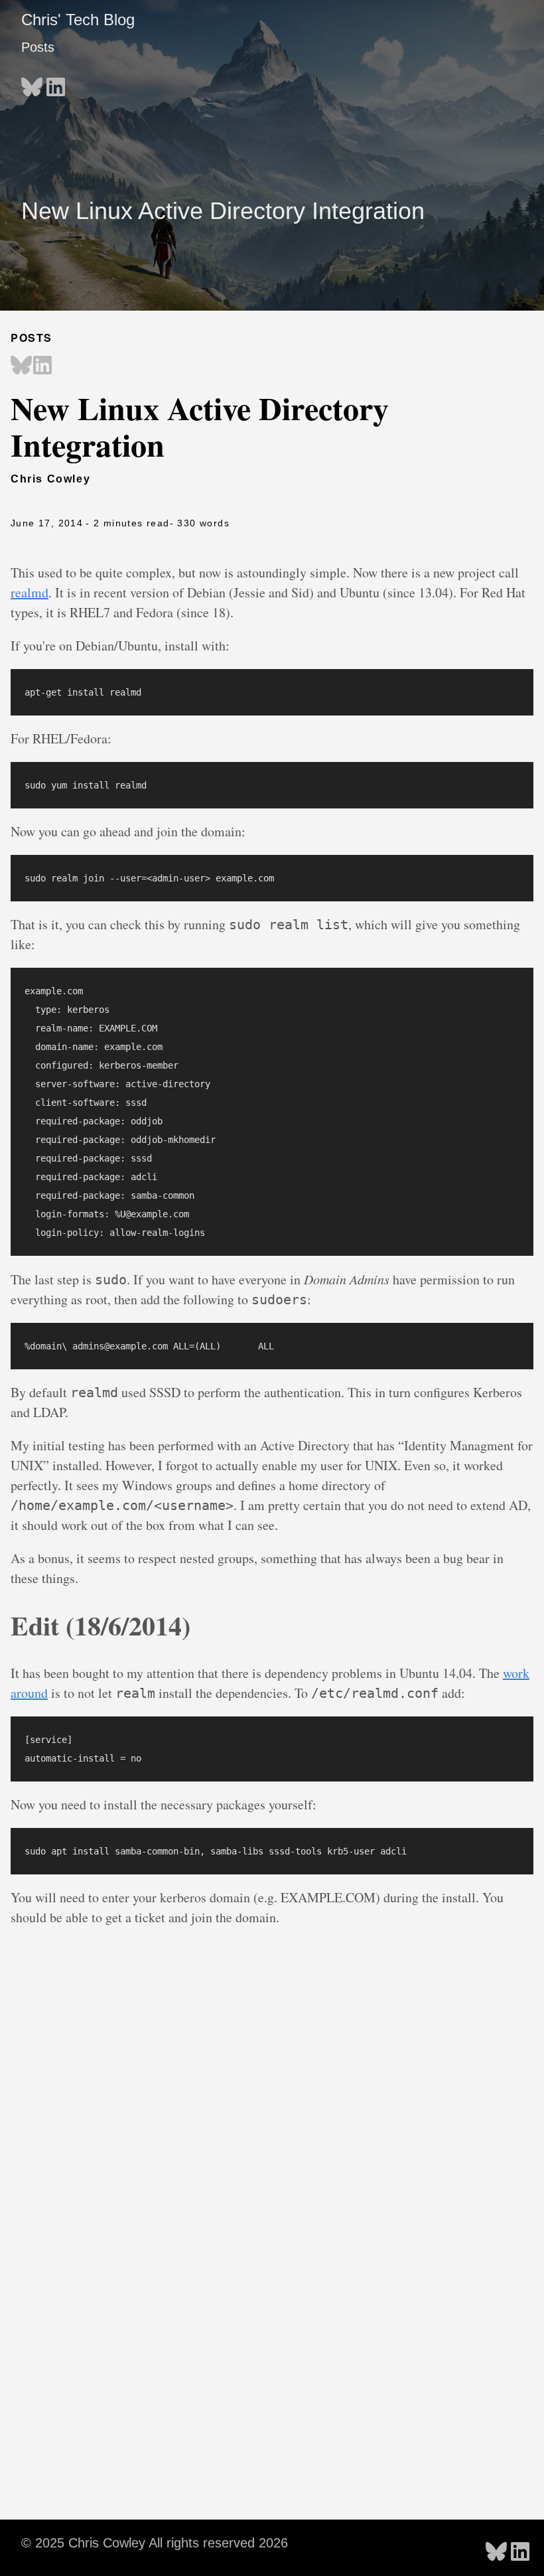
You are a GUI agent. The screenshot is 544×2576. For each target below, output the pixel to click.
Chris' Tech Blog (78, 20)
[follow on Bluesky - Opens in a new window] (32, 83)
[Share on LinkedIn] (42, 366)
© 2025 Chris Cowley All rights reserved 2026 (155, 2543)
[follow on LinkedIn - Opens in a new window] (56, 83)
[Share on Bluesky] (21, 366)
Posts (38, 47)
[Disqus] (272, 2178)
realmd (30, 592)
